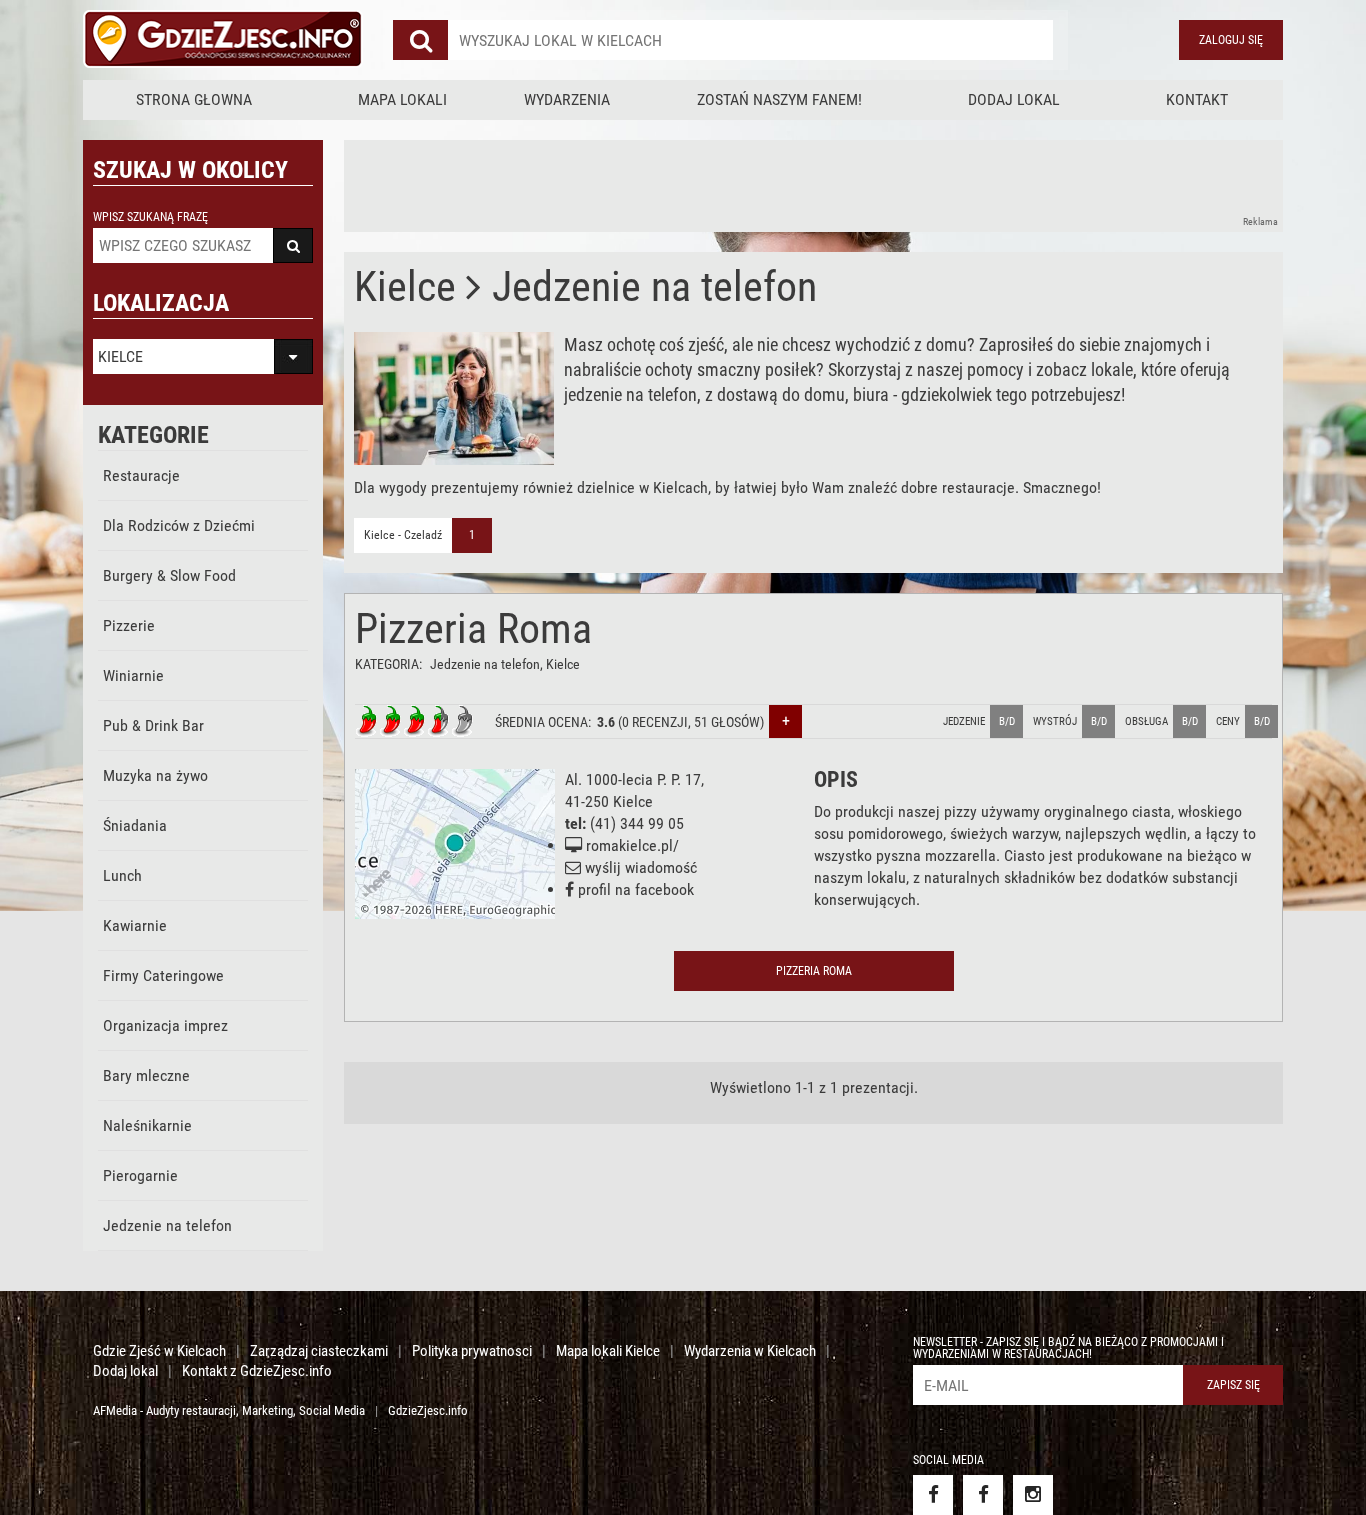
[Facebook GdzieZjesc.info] (933, 1495)
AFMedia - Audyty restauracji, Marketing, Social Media (229, 1410)
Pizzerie (129, 625)
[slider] (415, 721)
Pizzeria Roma (473, 628)
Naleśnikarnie (147, 1125)
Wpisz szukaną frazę (150, 217)
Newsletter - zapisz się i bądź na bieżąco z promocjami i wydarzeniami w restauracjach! (1068, 1348)
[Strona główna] (223, 40)
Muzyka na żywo (155, 775)
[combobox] (750, 40)
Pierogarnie (140, 1175)
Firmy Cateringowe (163, 975)
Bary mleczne (146, 1075)
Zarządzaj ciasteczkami (319, 1351)
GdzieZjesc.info (428, 1410)
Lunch (122, 875)
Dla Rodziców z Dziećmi (179, 525)
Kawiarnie (135, 925)
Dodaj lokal (1014, 99)
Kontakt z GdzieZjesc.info (257, 1371)
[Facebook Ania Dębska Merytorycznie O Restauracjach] (983, 1495)
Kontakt (1197, 99)
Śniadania (135, 825)
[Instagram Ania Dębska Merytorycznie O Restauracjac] (1033, 1495)
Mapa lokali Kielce (608, 1351)
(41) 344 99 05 (637, 823)
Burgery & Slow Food (169, 575)
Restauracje (141, 475)
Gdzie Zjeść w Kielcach (159, 1351)
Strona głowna (194, 99)
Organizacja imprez (165, 1025)
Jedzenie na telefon (167, 1225)
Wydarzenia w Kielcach (750, 1351)
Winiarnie (133, 675)
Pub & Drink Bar (153, 725)
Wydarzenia (567, 99)
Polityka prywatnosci (472, 1351)
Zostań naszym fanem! (779, 99)
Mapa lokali (402, 99)
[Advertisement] (708, 185)
